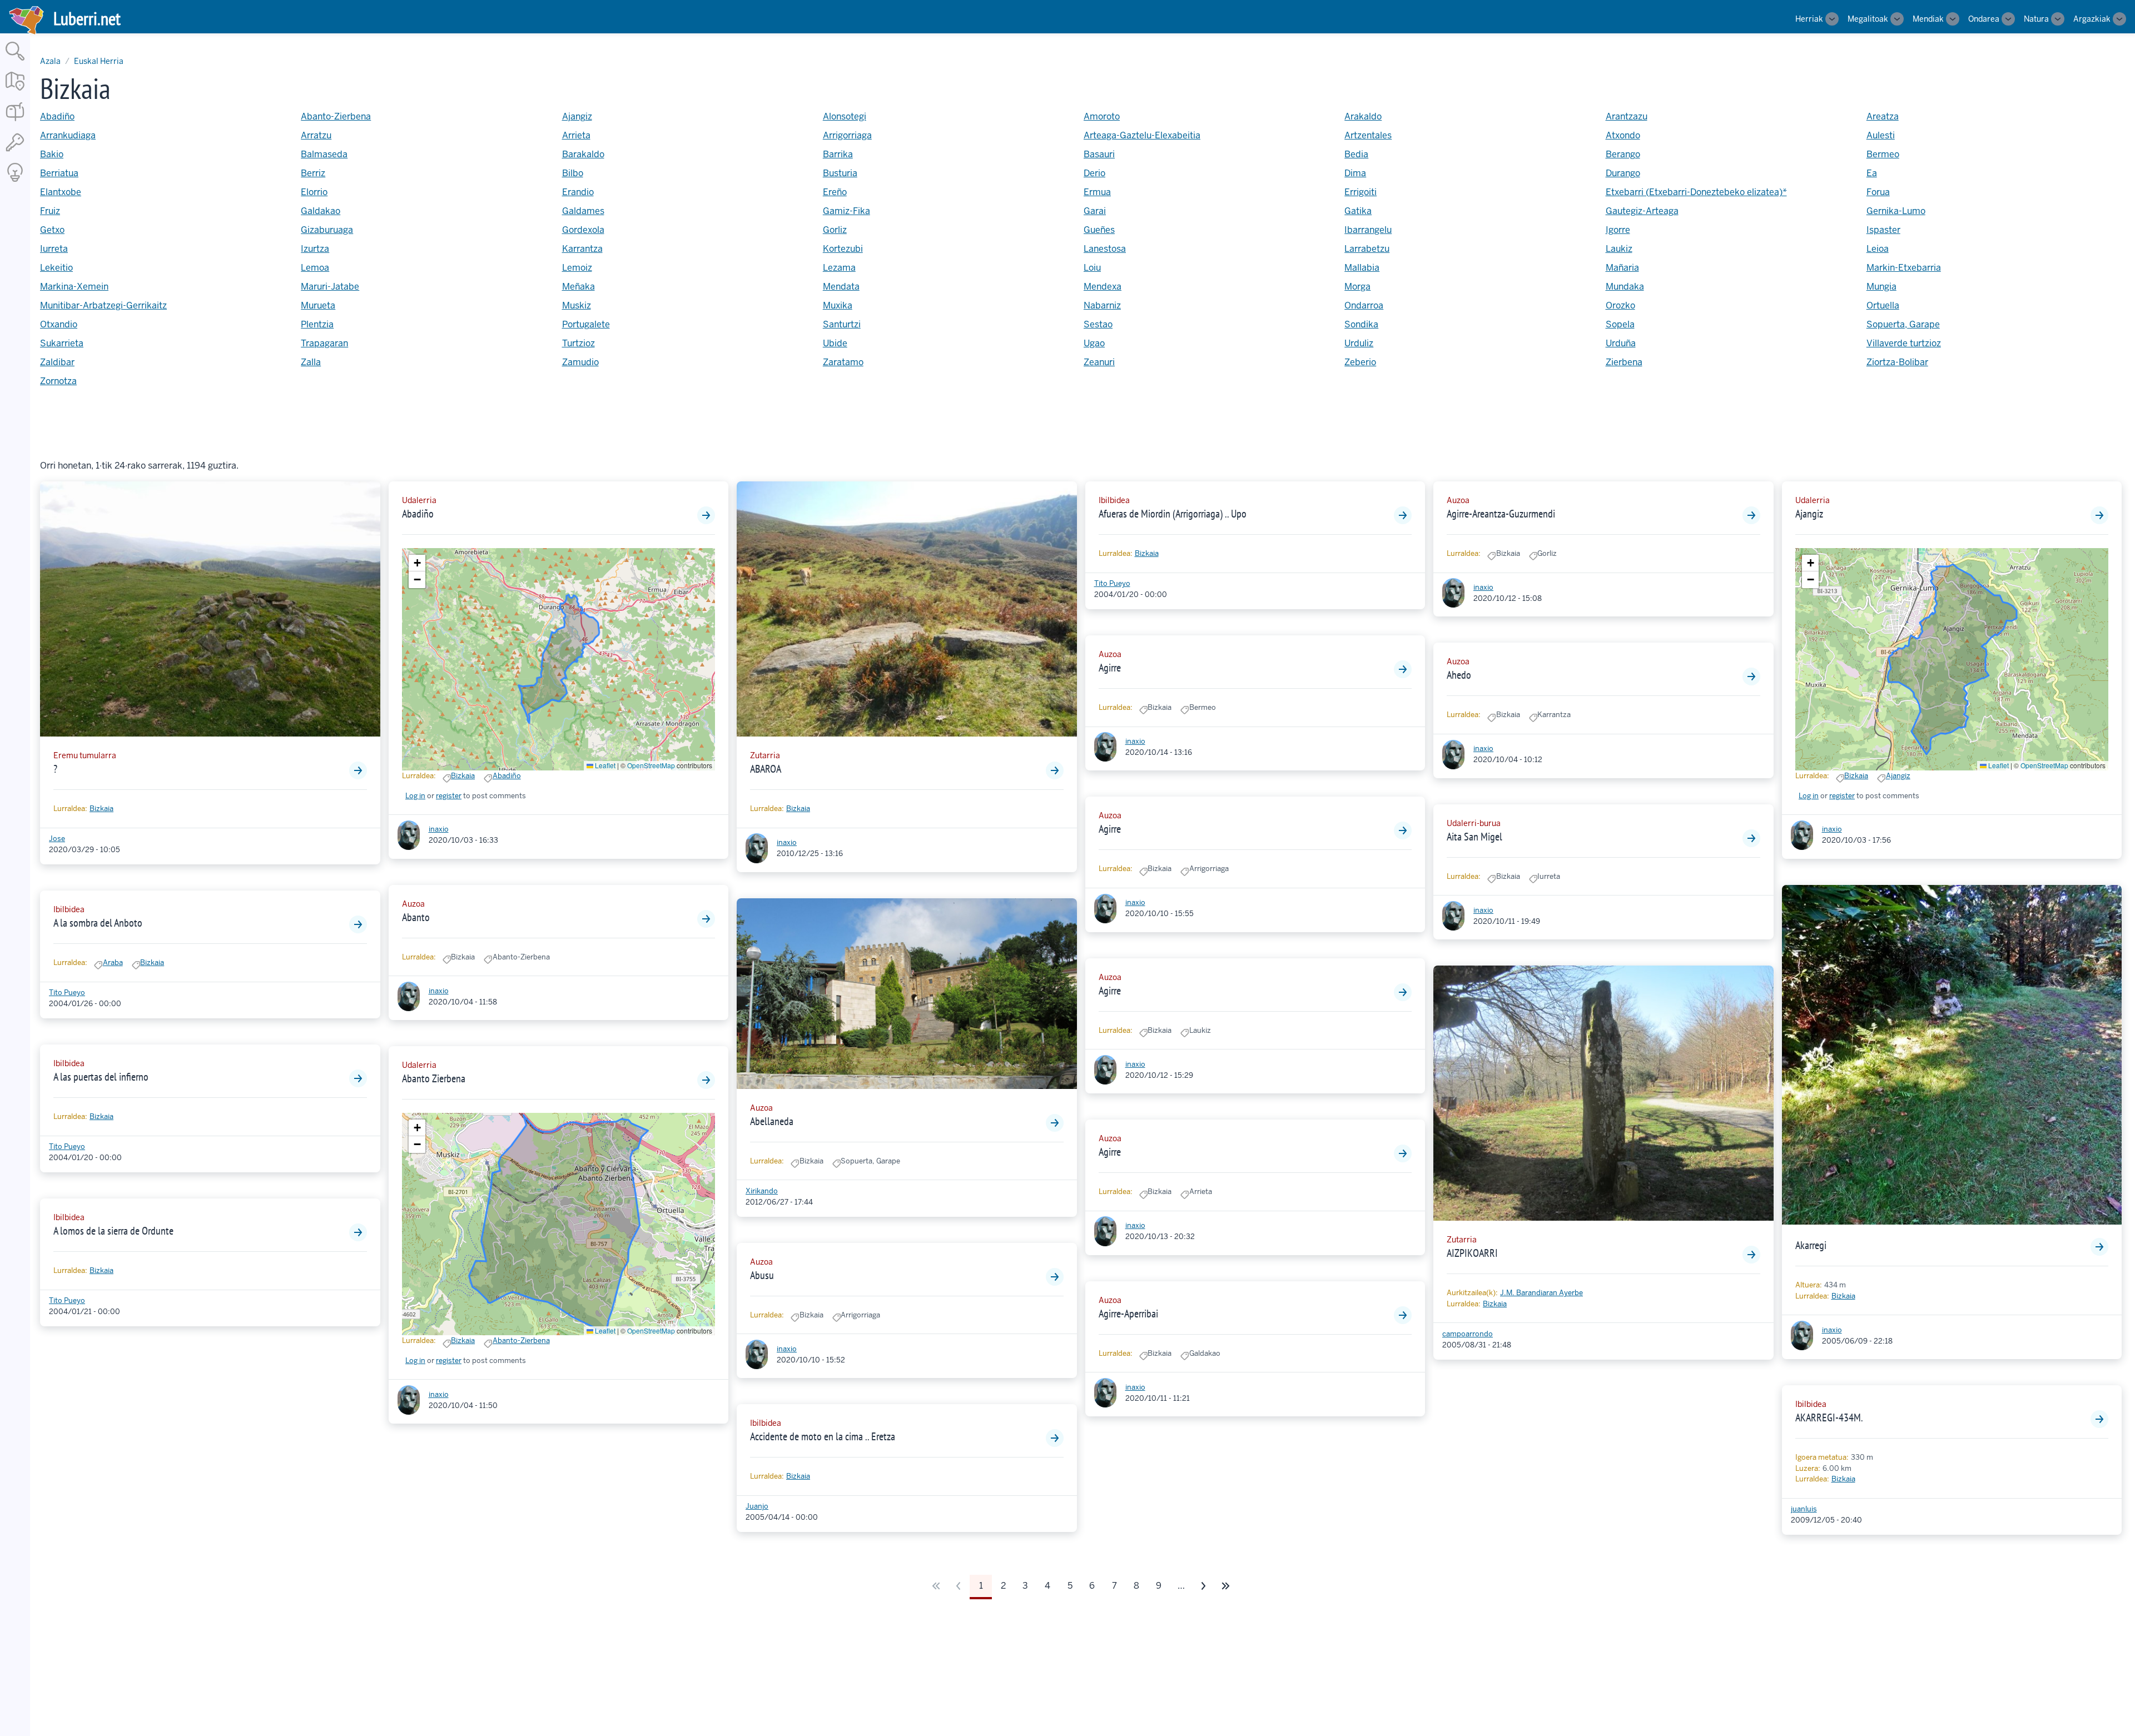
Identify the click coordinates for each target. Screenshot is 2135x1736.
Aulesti (1881, 135)
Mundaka (1625, 287)
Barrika (838, 154)
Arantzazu (1627, 116)
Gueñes (1099, 230)
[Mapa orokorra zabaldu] (15, 91)
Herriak (1809, 19)
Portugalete (586, 324)
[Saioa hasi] (15, 152)
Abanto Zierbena (434, 1078)
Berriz (313, 173)
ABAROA (766, 769)
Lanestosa (1105, 249)
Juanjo (757, 1506)
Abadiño (57, 116)
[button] (417, 563)
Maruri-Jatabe (330, 287)
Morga (1357, 287)
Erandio (578, 192)
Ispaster (1883, 230)
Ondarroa (1364, 305)
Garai (1095, 211)
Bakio (52, 154)
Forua (1878, 192)
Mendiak (1928, 19)
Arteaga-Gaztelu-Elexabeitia (1142, 135)
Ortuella (1883, 305)
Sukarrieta (62, 343)
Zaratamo (843, 362)
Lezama (839, 268)
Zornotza (58, 381)
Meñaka (579, 287)
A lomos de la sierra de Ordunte (113, 1231)
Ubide (835, 343)
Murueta (318, 305)
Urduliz (1359, 343)
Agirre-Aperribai (1128, 1314)
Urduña (1621, 343)
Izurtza (315, 249)
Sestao (1098, 324)
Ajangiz (577, 116)
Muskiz (577, 305)
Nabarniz (1102, 305)
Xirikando (762, 1191)
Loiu (1092, 268)
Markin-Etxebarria (1904, 268)
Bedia (1356, 154)
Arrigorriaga (847, 135)
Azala (50, 61)
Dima (1355, 173)
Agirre (1110, 668)
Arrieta (576, 135)
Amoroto (1102, 116)
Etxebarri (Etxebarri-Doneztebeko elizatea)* (1696, 192)
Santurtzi (842, 324)
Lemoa (315, 268)
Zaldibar (57, 362)
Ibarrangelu (1368, 230)
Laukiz (1619, 249)
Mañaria (1622, 268)
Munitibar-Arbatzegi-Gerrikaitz (103, 305)
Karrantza (582, 249)
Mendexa (1103, 287)
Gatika (1358, 211)
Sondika (1361, 324)
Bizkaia (101, 809)
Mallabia (1362, 268)
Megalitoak (1868, 19)
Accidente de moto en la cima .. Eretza (823, 1436)
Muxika (838, 305)
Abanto (416, 917)
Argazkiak (2092, 19)
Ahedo (1459, 675)
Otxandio (59, 324)
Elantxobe (61, 192)
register (449, 796)
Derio (1094, 173)
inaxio (439, 829)
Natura (2036, 19)
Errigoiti (1361, 192)
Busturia (840, 173)
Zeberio (1360, 362)
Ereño (835, 192)
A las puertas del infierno (101, 1077)
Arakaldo (1363, 116)
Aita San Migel (1474, 837)
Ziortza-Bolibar (1897, 362)
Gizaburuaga (327, 230)
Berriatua (59, 173)
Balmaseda (324, 154)
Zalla (311, 362)
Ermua (1097, 192)
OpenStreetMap (651, 765)
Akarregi (1811, 1245)
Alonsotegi (845, 116)
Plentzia (317, 324)
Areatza (1883, 116)
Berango (1623, 154)
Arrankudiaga (68, 135)
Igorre (1618, 230)
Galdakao (321, 211)
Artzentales (1368, 135)
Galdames (583, 211)
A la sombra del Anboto (98, 923)
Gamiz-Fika (846, 211)
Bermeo (1883, 154)
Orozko (1620, 305)
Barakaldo (583, 154)
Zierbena (1624, 362)
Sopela (1620, 324)
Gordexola (583, 230)
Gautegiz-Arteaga (1642, 211)
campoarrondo (1468, 1334)
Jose (57, 839)
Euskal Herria (99, 61)
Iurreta (54, 249)
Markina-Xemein (74, 287)
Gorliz (835, 230)
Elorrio (314, 192)
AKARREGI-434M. (1829, 1417)
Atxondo (1623, 135)
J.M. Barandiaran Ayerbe (1541, 1293)
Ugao (1094, 343)
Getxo (52, 230)
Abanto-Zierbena (336, 116)
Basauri (1099, 154)
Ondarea (1984, 19)
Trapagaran (324, 343)
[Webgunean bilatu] (15, 61)
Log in (415, 796)
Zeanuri (1099, 362)
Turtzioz (579, 343)
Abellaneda (772, 1121)
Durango (1623, 173)
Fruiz (50, 211)
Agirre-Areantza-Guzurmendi (1501, 514)
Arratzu (316, 135)
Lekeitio (56, 268)
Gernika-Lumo (1896, 211)
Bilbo (573, 173)
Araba (113, 962)
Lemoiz (577, 268)
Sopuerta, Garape (1903, 324)
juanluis (1804, 1509)
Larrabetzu (1367, 249)
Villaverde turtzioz (1904, 343)
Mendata (841, 287)
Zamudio (580, 362)
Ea (1872, 173)
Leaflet (604, 765)
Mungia (1881, 287)
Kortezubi (843, 249)
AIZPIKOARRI (1472, 1253)
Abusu (762, 1275)
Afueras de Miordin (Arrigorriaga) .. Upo (1173, 514)
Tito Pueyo (67, 993)
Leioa (1878, 249)
